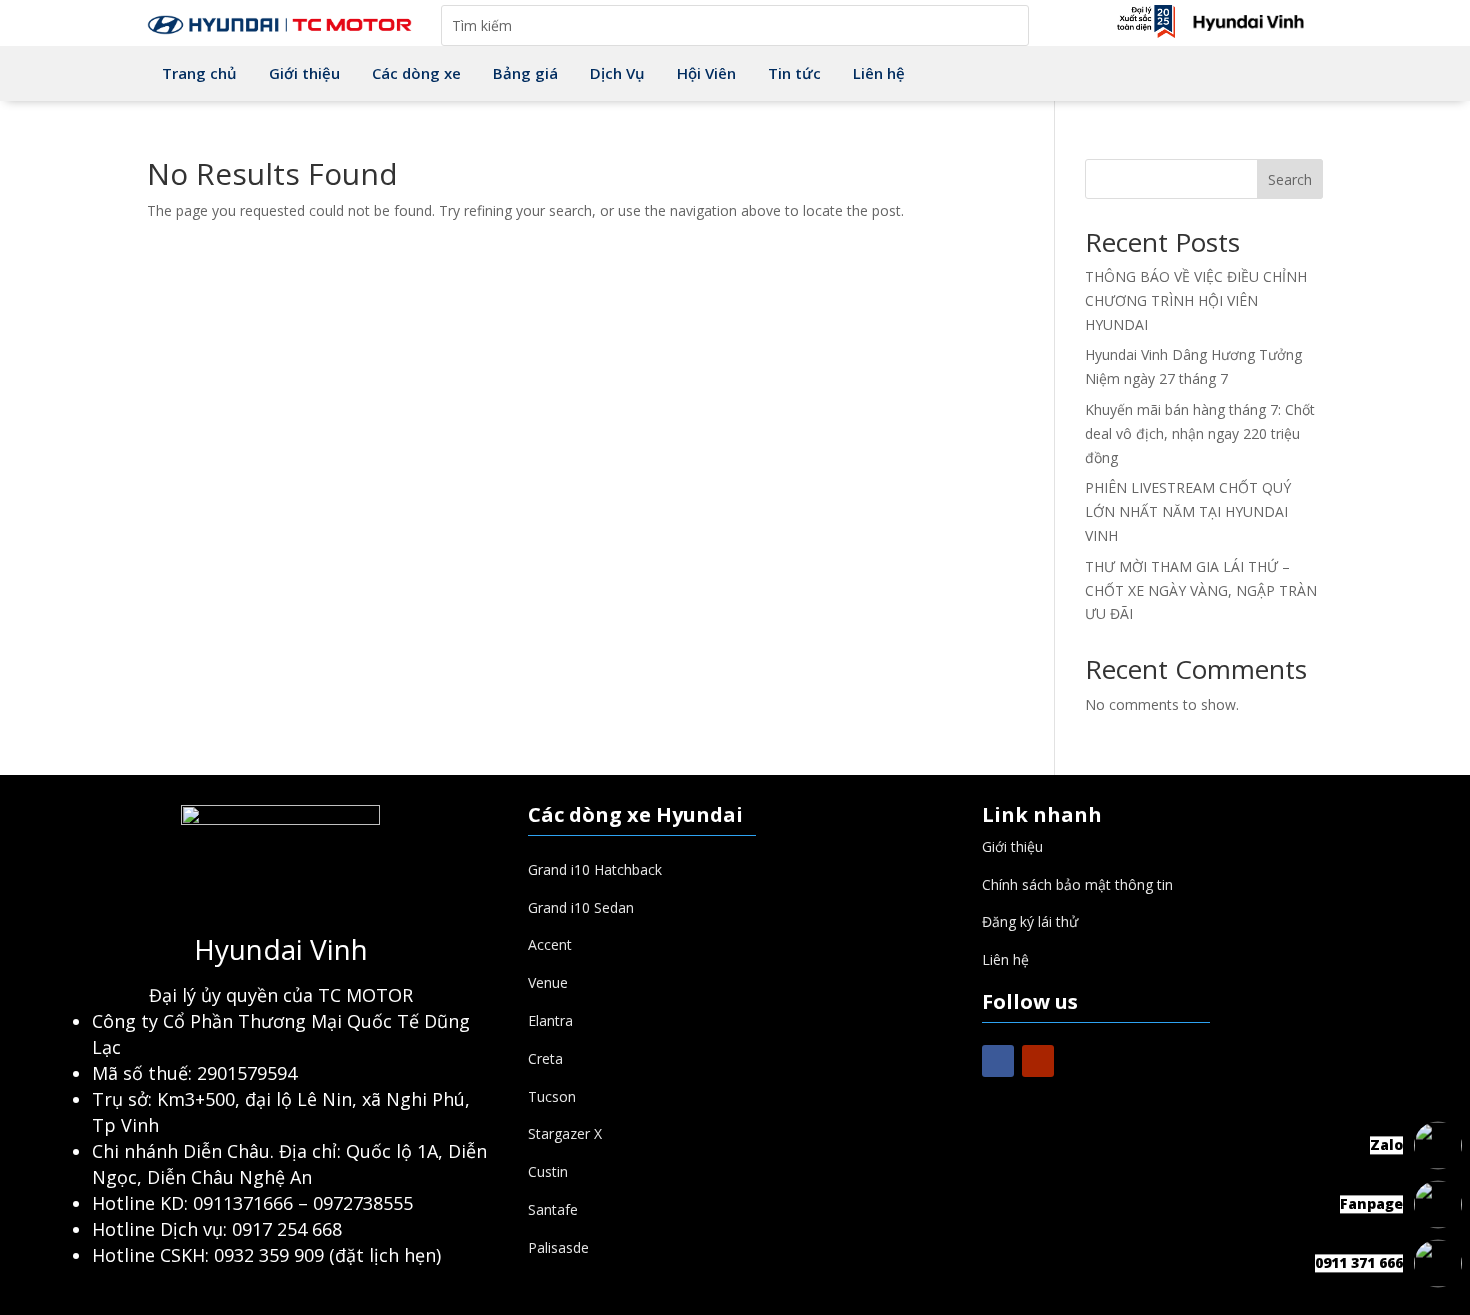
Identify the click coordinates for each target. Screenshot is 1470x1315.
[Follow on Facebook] (998, 1061)
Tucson (552, 1096)
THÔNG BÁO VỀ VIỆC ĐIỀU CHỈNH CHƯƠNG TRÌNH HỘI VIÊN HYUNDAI (1196, 300)
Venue (548, 982)
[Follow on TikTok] (1078, 1061)
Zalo (1386, 1144)
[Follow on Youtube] (1038, 1061)
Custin (548, 1171)
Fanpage (1371, 1203)
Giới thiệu (1012, 846)
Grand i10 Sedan (581, 907)
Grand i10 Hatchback (595, 869)
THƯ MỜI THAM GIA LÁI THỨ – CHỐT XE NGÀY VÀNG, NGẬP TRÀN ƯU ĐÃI (1201, 590)
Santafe (553, 1209)
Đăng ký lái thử (1030, 921)
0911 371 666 (1359, 1262)
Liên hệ (1005, 959)
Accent (550, 944)
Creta (545, 1058)
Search (1290, 179)
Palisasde (558, 1247)
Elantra (550, 1020)
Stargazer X (565, 1133)
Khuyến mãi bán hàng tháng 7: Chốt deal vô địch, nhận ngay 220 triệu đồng (1200, 433)
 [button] (1438, 1096)
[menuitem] (199, 73)
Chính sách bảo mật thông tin (1077, 884)
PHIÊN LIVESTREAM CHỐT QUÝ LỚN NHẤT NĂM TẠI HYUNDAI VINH (1188, 511)
